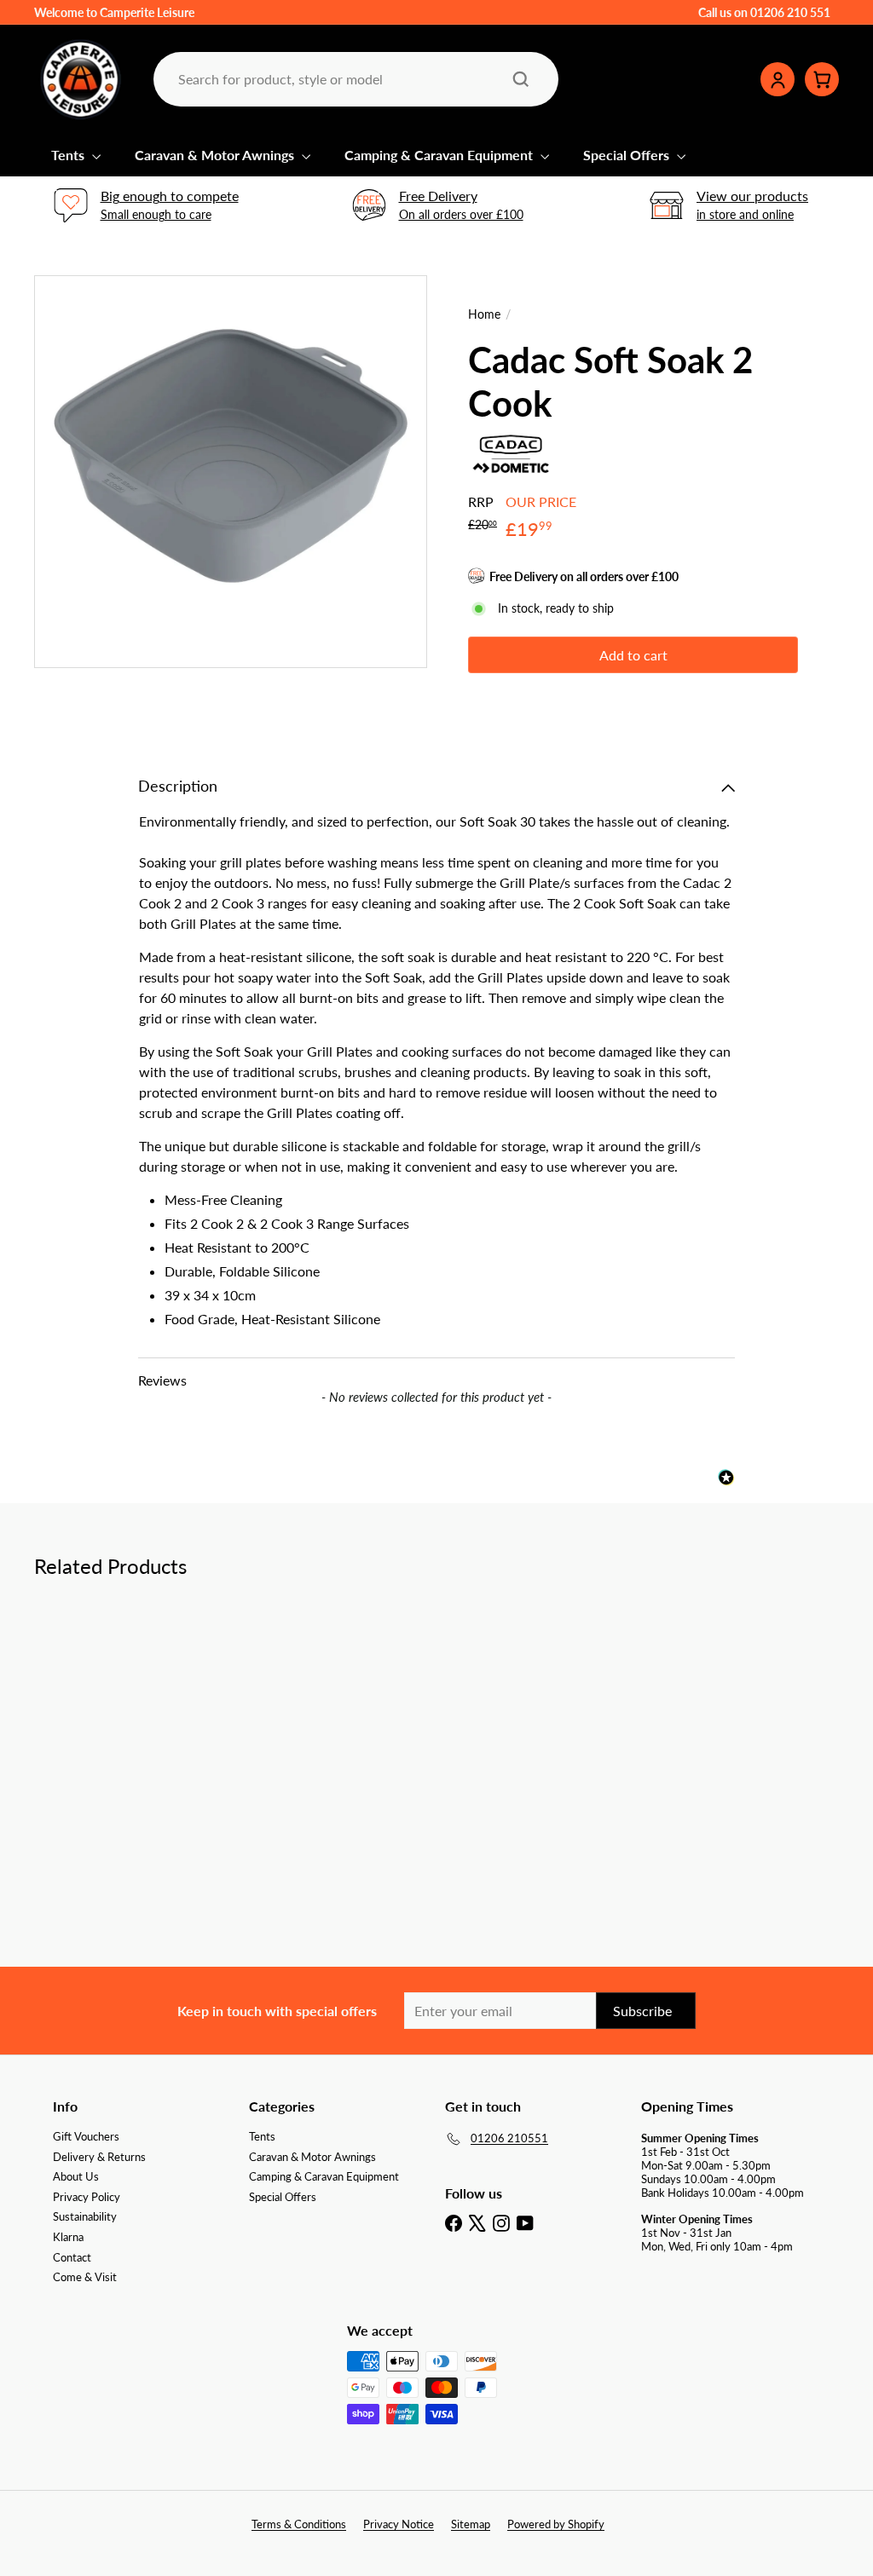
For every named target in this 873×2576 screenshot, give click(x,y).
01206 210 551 (790, 12)
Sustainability (85, 2216)
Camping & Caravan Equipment (440, 155)
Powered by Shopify (556, 2524)
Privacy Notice (399, 2524)
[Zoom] (231, 472)
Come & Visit (85, 2277)
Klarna (68, 2237)
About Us (76, 2176)
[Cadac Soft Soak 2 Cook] (94, 1718)
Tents (69, 155)
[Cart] (822, 79)
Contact (72, 2257)
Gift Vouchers (86, 2136)
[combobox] (354, 79)
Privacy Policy (87, 2197)
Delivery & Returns (99, 2157)
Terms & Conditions (299, 2524)
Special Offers (628, 155)
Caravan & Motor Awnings (216, 155)
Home (484, 314)
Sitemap (471, 2524)
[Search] (521, 79)
